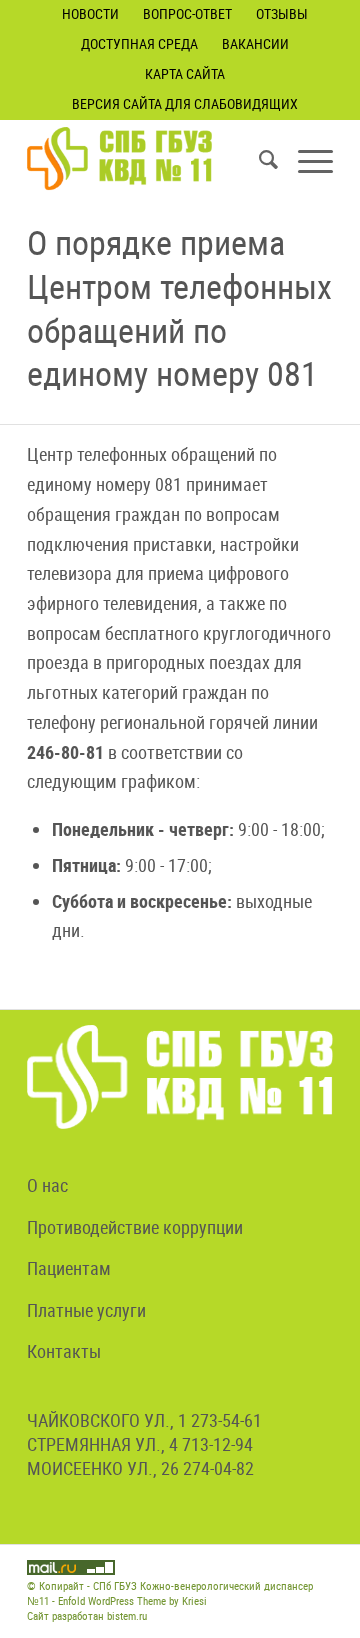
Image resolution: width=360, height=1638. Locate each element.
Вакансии (255, 43)
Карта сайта (185, 73)
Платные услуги (86, 1310)
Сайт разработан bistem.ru (87, 1615)
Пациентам (69, 1268)
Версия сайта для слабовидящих (185, 103)
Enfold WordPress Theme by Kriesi (132, 1600)
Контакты (64, 1351)
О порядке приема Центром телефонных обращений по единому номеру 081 (179, 307)
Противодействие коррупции (135, 1227)
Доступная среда (139, 43)
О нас (47, 1185)
